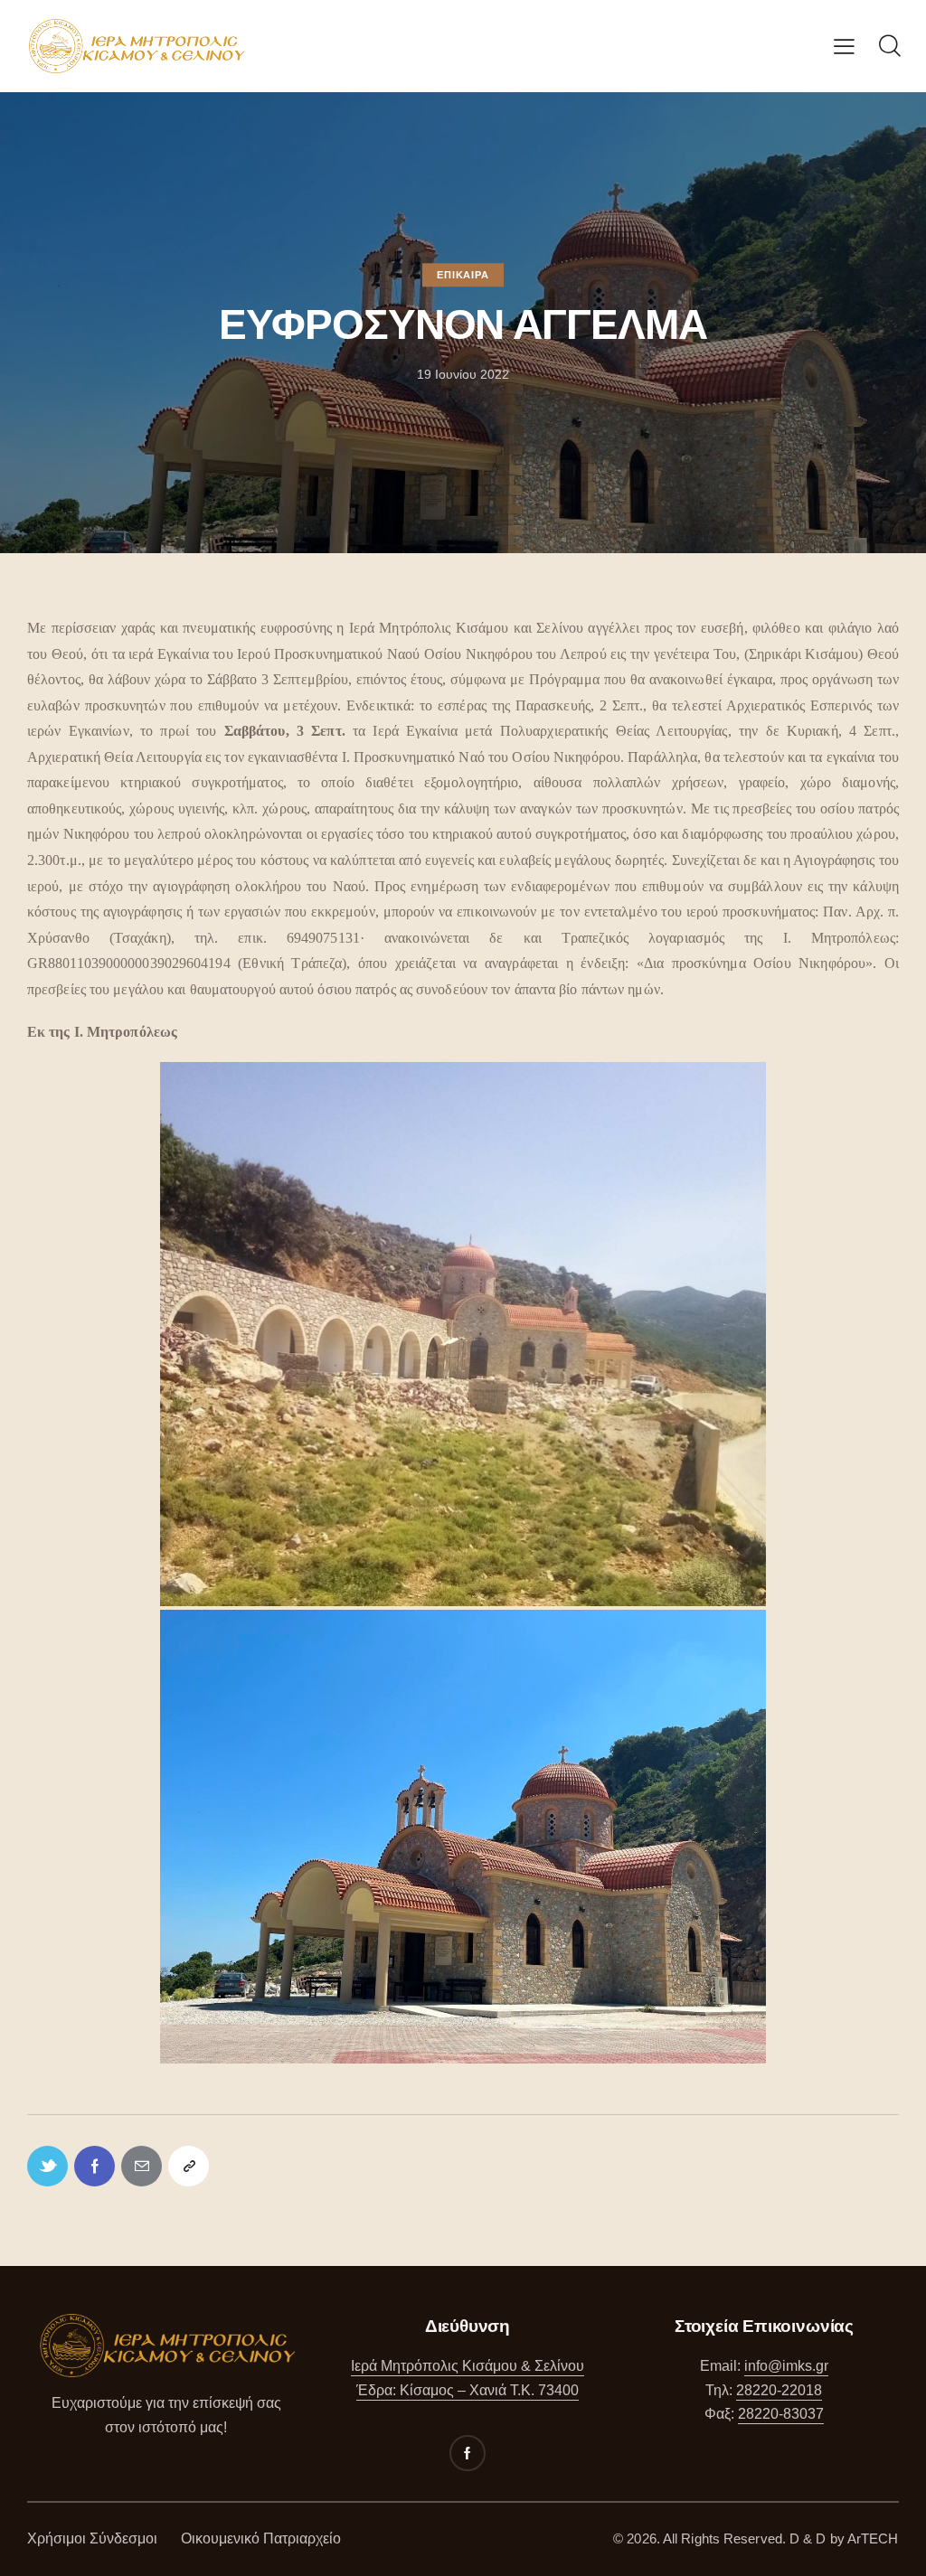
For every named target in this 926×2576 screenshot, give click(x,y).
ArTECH (873, 2538)
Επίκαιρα (463, 275)
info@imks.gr (786, 2366)
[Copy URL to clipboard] (189, 2166)
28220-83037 (781, 2414)
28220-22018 (779, 2390)
